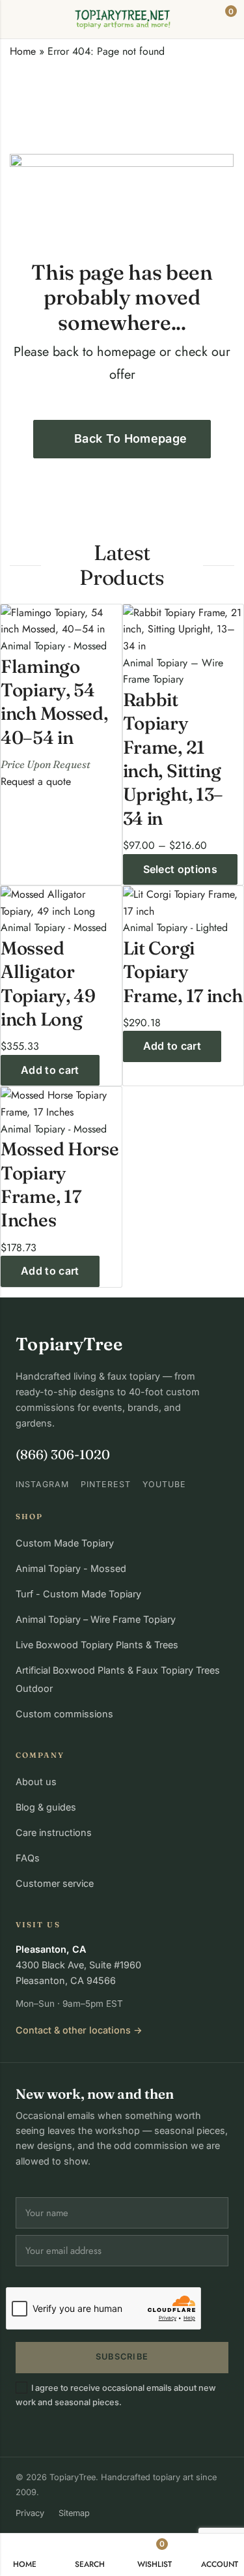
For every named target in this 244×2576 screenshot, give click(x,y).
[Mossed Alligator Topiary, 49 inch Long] (61, 901)
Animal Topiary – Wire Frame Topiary (96, 1619)
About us (36, 1782)
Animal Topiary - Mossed (71, 1568)
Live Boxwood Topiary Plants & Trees (97, 1645)
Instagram (42, 1484)
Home (23, 51)
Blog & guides (46, 1807)
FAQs (28, 1858)
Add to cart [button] (50, 1070)
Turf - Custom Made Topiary (78, 1594)
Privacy (30, 2513)
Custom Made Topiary (65, 1543)
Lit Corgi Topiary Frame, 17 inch (183, 972)
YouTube (164, 1484)
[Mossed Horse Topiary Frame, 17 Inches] (61, 1103)
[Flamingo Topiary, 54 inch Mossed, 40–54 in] (61, 620)
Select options (180, 869)
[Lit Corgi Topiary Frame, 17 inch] (183, 901)
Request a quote (36, 781)
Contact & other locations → (79, 2030)
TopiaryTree (69, 1344)
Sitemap (74, 2513)
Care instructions (54, 1832)
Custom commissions (64, 1714)
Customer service (55, 1883)
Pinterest (106, 1484)
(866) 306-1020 (63, 1454)
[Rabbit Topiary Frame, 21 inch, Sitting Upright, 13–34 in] (183, 628)
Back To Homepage (131, 438)
